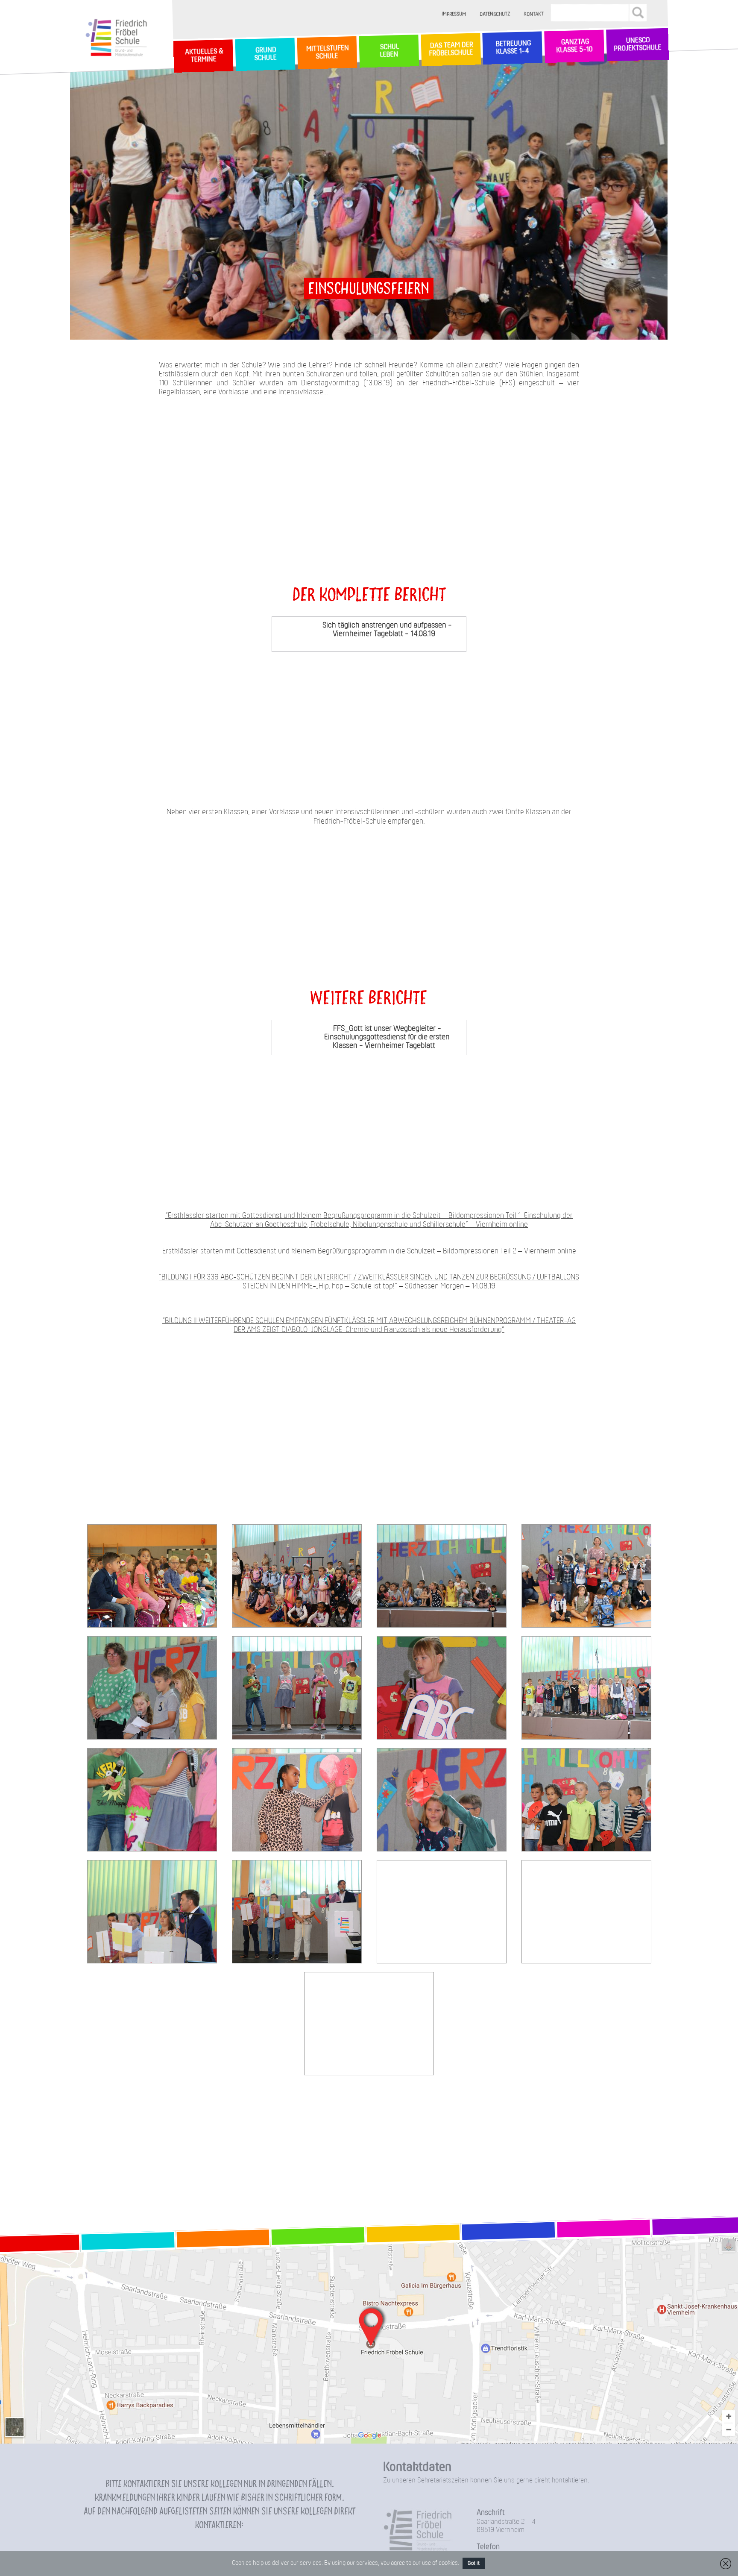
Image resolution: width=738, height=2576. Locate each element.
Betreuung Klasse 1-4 (512, 48)
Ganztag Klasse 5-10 (574, 47)
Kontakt (534, 14)
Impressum (454, 14)
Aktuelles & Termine (203, 56)
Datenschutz (495, 14)
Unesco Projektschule (637, 45)
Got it (474, 2563)
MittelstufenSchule (327, 53)
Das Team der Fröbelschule (450, 50)
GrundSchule (265, 54)
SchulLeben (389, 51)
